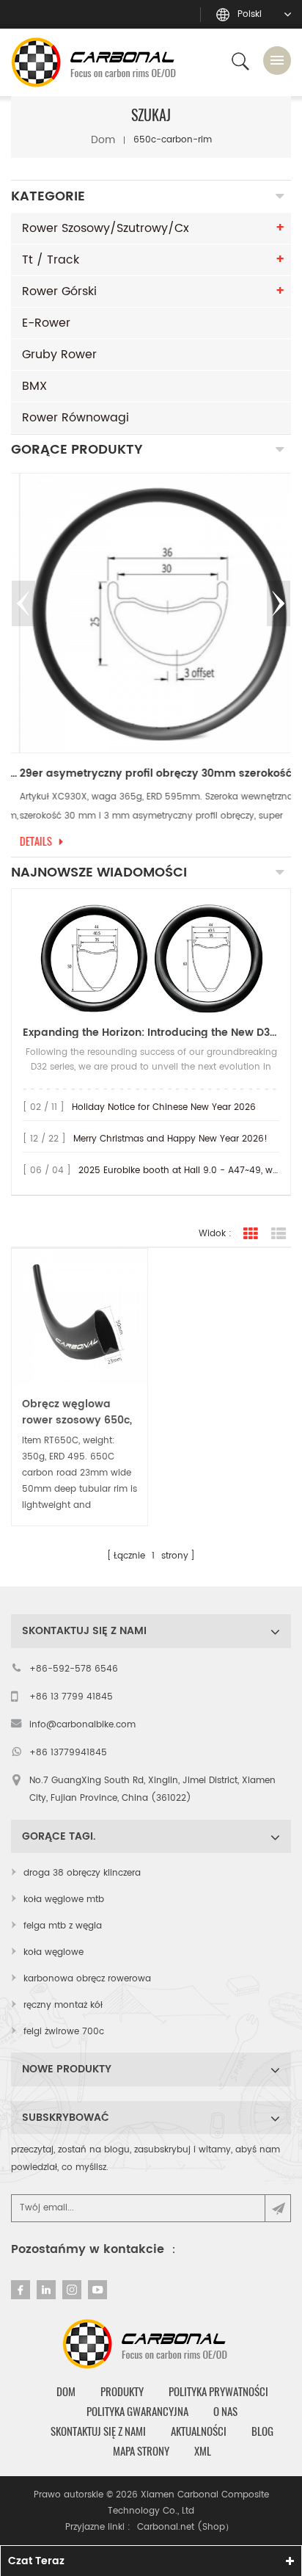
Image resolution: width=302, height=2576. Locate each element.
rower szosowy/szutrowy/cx (106, 228)
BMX (34, 386)
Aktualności (199, 2431)
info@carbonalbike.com (82, 1725)
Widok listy (279, 1234)
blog (262, 2431)
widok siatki (251, 1234)
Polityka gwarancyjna (137, 2412)
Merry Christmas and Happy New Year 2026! (170, 1139)
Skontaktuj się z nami (98, 2431)
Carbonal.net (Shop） (185, 2527)
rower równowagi (75, 418)
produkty (122, 2392)
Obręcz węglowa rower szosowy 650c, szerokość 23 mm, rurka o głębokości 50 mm (80, 1412)
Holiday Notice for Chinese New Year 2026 (164, 1107)
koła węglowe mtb (64, 1900)
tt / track (51, 260)
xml (203, 2451)
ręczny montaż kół (63, 2005)
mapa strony (141, 2451)
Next (279, 603)
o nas (225, 2412)
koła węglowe (54, 1952)
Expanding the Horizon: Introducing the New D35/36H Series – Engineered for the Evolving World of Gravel (151, 1033)
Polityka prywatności (218, 2392)
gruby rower (59, 355)
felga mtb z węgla (63, 1926)
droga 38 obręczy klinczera (82, 1873)
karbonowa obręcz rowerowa (87, 1979)
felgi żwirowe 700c (64, 2032)
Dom (103, 140)
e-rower (46, 323)
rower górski (59, 291)
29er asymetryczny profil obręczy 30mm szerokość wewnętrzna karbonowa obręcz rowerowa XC (151, 774)
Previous (23, 603)
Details (27, 841)
